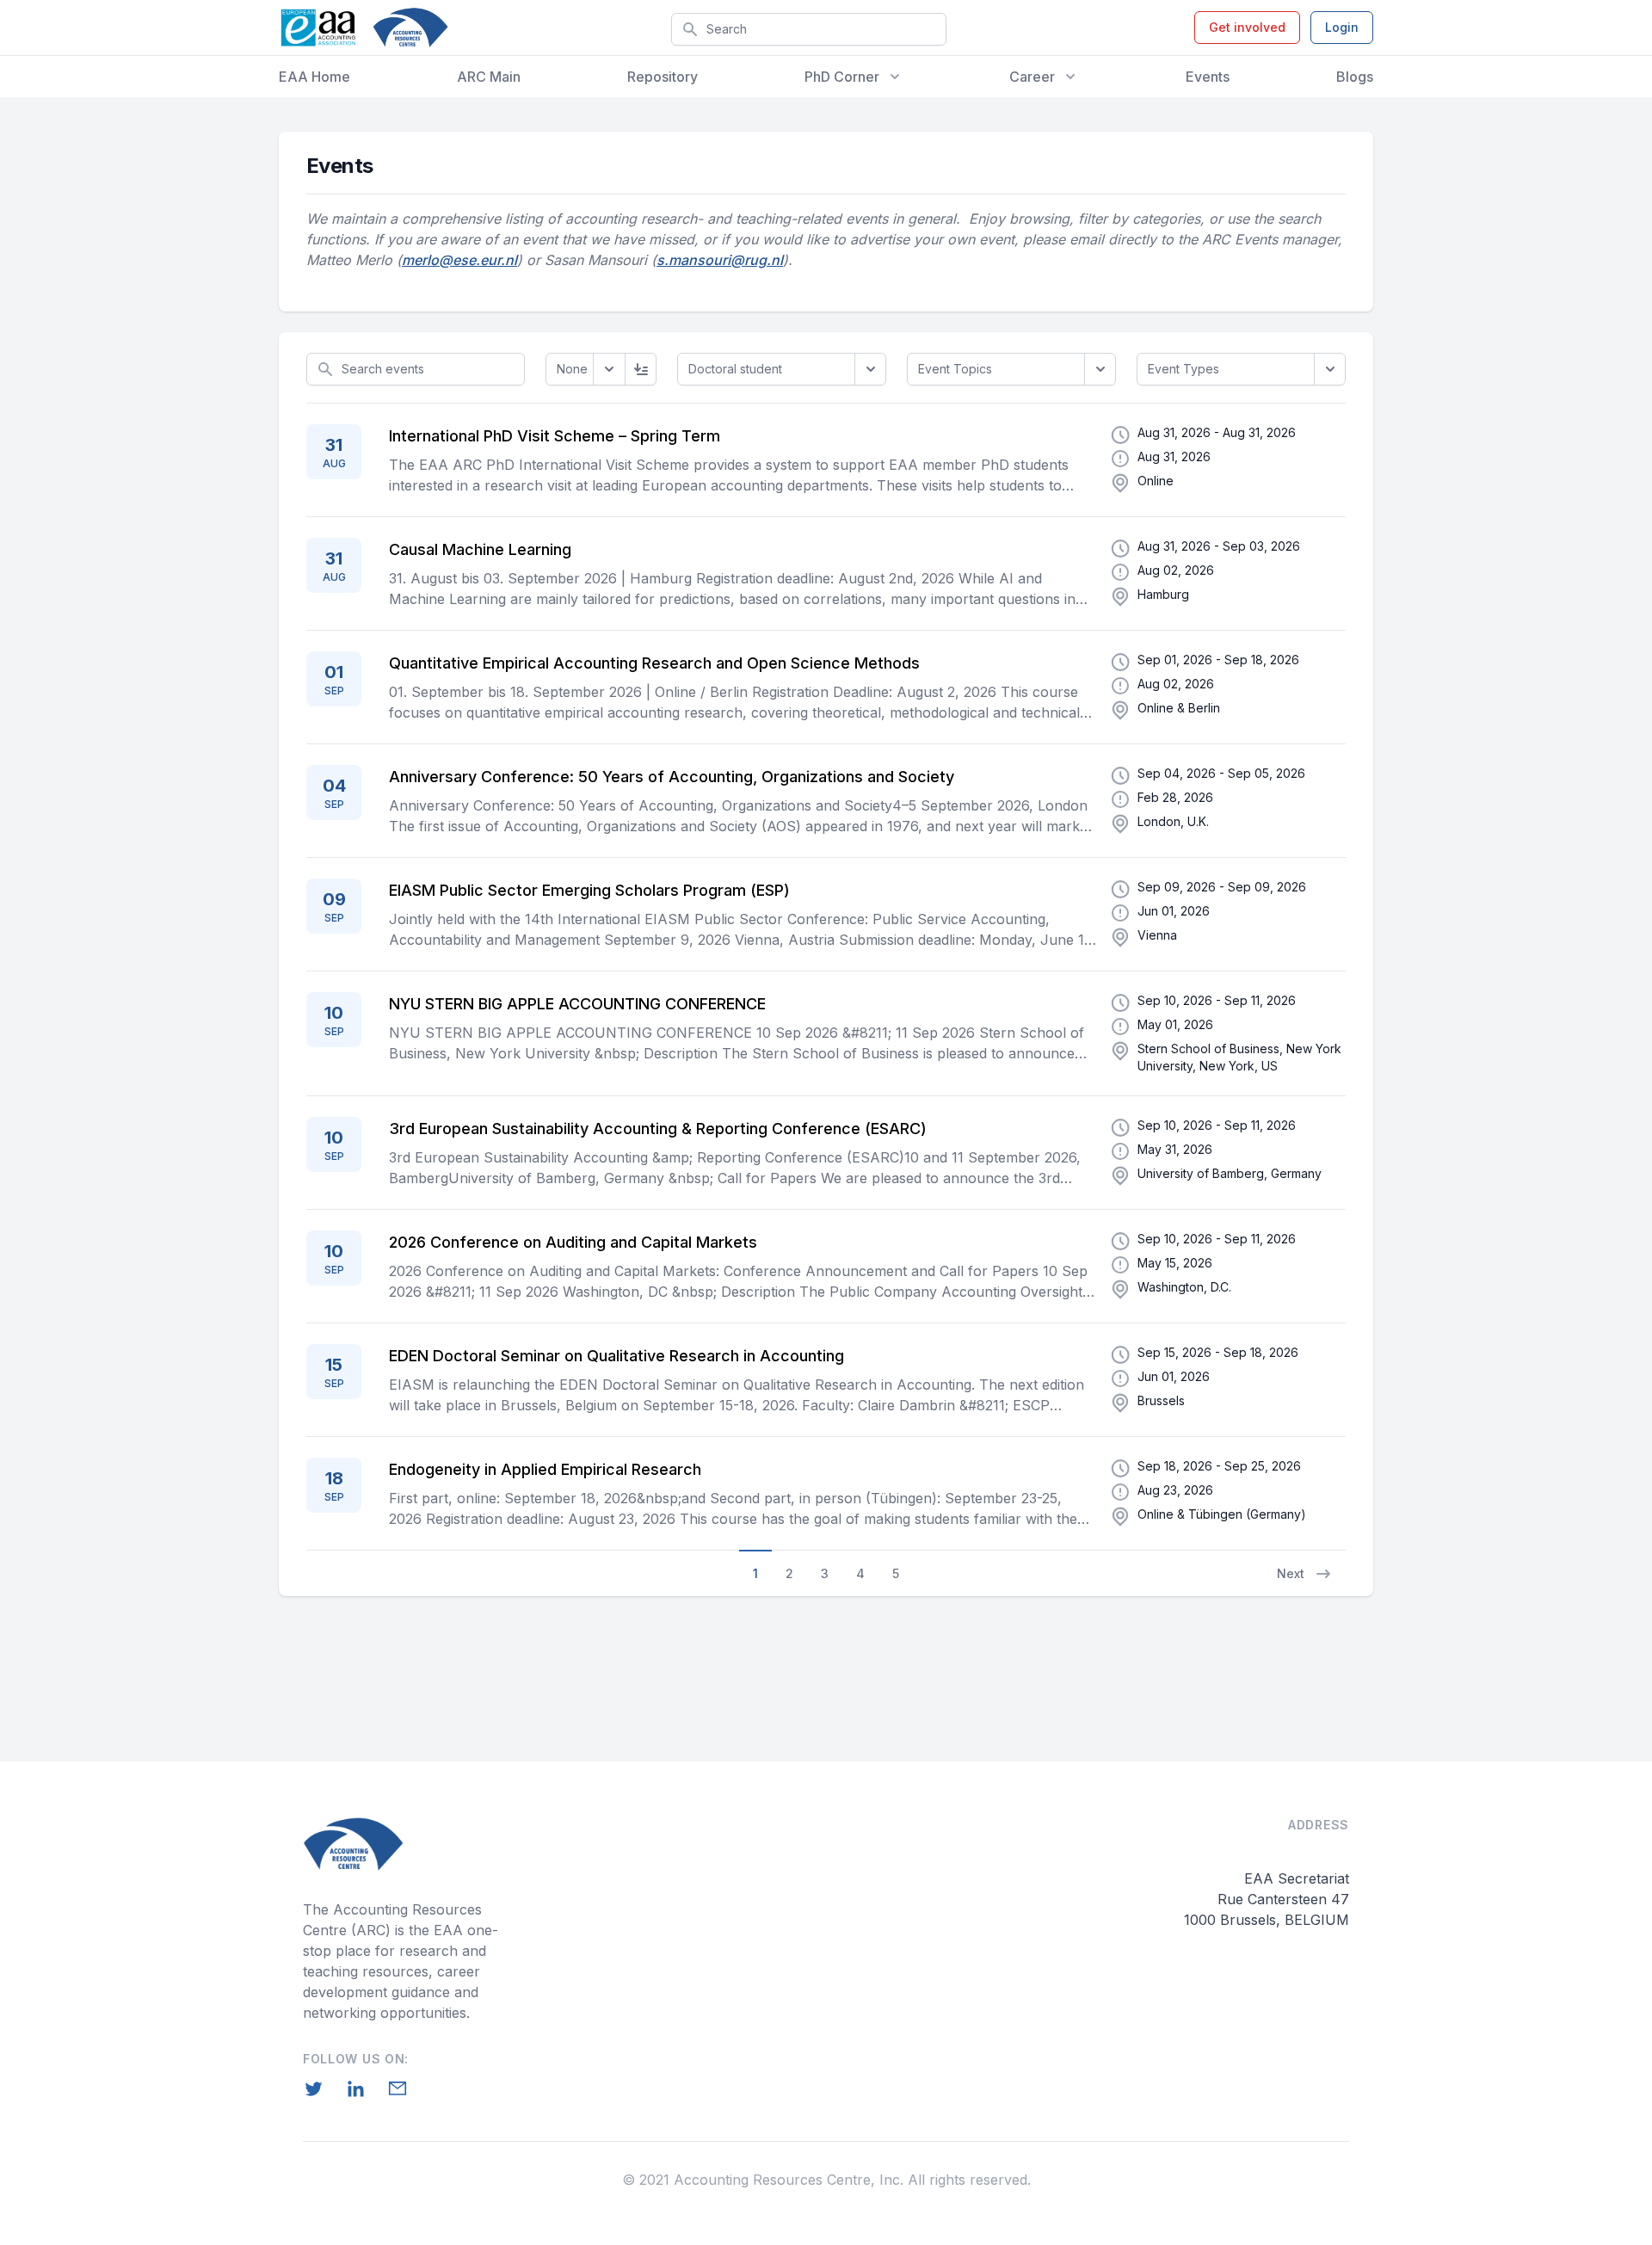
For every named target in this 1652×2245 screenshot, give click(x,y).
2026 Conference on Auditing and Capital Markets (573, 1242)
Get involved (1247, 27)
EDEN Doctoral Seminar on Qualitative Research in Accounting (616, 1356)
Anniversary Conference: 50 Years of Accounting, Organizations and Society (672, 777)
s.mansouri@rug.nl (720, 260)
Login (1342, 27)
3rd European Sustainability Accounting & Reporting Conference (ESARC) (658, 1129)
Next (1291, 1573)
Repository (663, 77)
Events (1208, 77)
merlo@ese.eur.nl (459, 260)
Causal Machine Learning (480, 549)
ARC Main (489, 77)
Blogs (1355, 77)
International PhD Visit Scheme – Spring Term (555, 436)
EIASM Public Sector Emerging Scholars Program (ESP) (589, 890)
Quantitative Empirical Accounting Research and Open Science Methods (654, 663)
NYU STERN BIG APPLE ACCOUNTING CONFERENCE (577, 1004)
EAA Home (314, 77)
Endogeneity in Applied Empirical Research (545, 1469)
